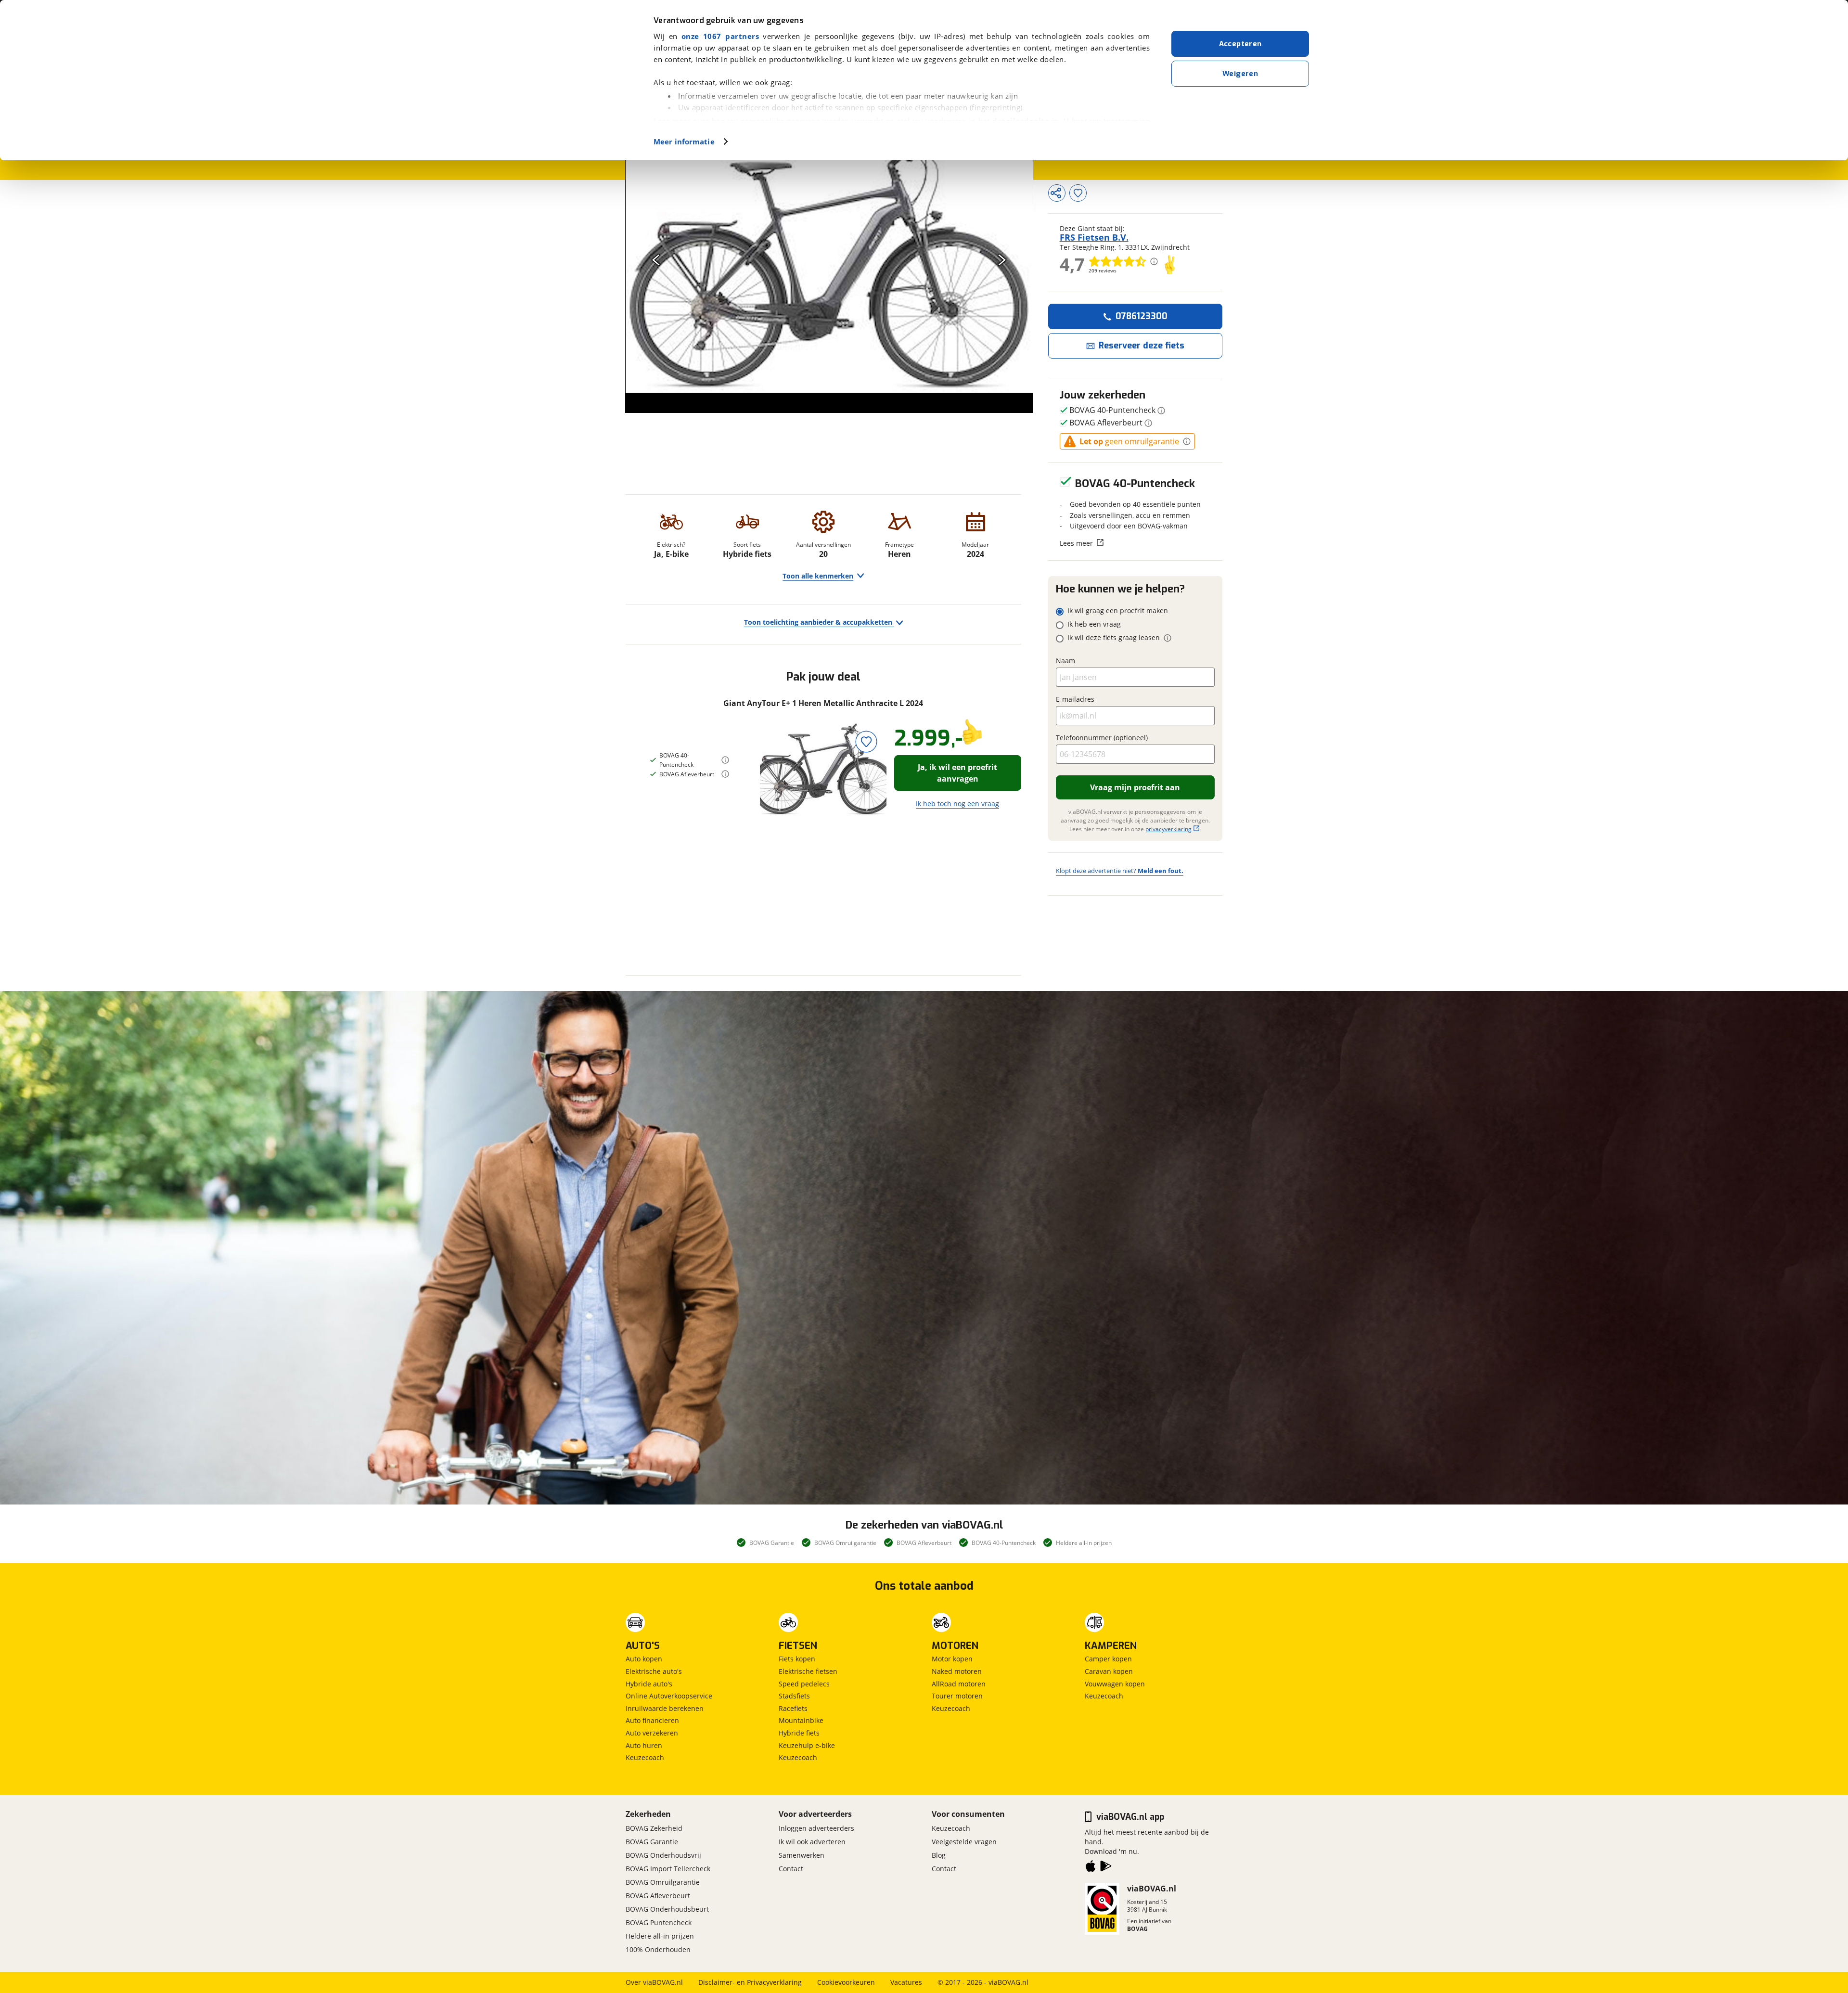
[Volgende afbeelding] (1002, 260)
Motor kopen (952, 1659)
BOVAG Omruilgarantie (663, 1882)
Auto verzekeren (652, 1733)
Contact (791, 1869)
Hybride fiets (799, 1733)
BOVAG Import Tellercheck (668, 1869)
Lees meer (1076, 543)
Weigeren (1240, 74)
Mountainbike (801, 1720)
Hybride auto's (649, 1684)
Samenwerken (802, 1855)
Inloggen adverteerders (816, 1828)
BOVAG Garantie (652, 1842)
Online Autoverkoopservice (669, 1696)
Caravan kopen (1109, 1671)
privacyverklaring (1168, 829)
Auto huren (644, 1745)
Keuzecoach (645, 1757)
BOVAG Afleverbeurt (658, 1896)
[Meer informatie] (725, 760)
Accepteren (1240, 44)
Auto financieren (652, 1720)
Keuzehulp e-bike (807, 1745)
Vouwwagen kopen (1115, 1684)
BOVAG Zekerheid (654, 1828)
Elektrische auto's (654, 1671)
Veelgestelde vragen (964, 1842)
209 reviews (1103, 270)
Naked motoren (957, 1671)
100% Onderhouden (658, 1949)
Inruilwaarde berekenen (665, 1708)
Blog (939, 1855)
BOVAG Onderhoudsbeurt (667, 1909)
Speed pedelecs (804, 1684)
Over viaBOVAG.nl (654, 1982)
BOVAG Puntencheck (659, 1922)
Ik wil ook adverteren (812, 1842)
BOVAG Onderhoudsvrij (663, 1855)
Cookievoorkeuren (846, 1982)
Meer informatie (684, 141)
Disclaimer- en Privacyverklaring (750, 1982)
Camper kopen (1108, 1659)
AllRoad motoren (959, 1684)
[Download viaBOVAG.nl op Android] (1106, 1868)
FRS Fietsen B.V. (1094, 237)
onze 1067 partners (720, 36)
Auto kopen (644, 1659)
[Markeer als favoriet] (866, 741)
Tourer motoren (957, 1696)
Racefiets (793, 1708)
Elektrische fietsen (808, 1671)
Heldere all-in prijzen (660, 1936)
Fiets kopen (797, 1659)
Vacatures (906, 1982)
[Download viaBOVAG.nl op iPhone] (1091, 1868)
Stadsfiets (794, 1696)
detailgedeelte (1021, 121)
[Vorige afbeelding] (656, 260)
